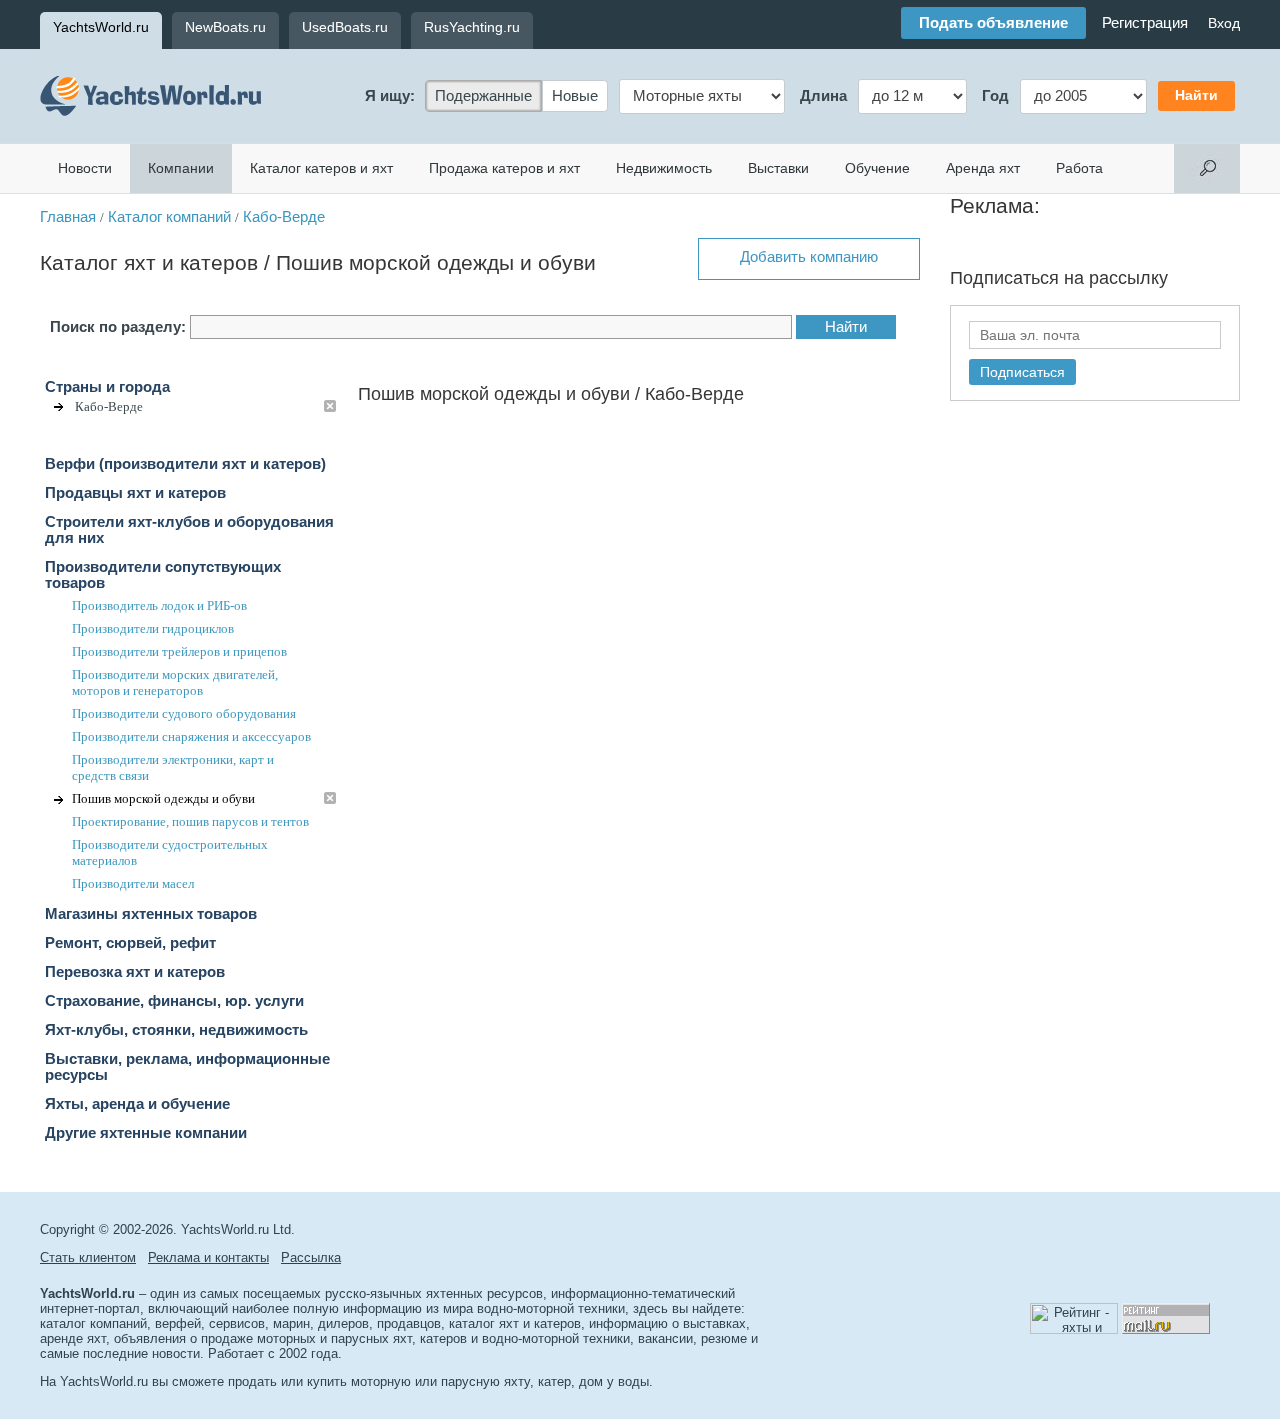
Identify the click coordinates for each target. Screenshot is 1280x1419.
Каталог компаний (169, 217)
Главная (68, 217)
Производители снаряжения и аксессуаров (191, 736)
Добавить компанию (809, 257)
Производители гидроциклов (153, 628)
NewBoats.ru (225, 27)
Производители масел (133, 883)
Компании (181, 168)
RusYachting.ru (472, 27)
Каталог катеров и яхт (321, 168)
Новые (575, 96)
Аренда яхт (983, 168)
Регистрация (1145, 23)
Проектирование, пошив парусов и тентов (190, 821)
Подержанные (483, 96)
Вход (1224, 23)
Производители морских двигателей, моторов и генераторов (175, 682)
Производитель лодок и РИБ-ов (159, 605)
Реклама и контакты (208, 1257)
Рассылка (311, 1257)
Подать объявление (993, 23)
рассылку (1128, 278)
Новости (85, 168)
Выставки (778, 168)
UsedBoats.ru (345, 27)
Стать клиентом (88, 1257)
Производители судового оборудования (184, 713)
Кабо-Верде (284, 217)
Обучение (877, 168)
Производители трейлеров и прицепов (179, 651)
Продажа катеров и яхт (504, 168)
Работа (1079, 168)
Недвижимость (664, 168)
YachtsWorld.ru (101, 27)
